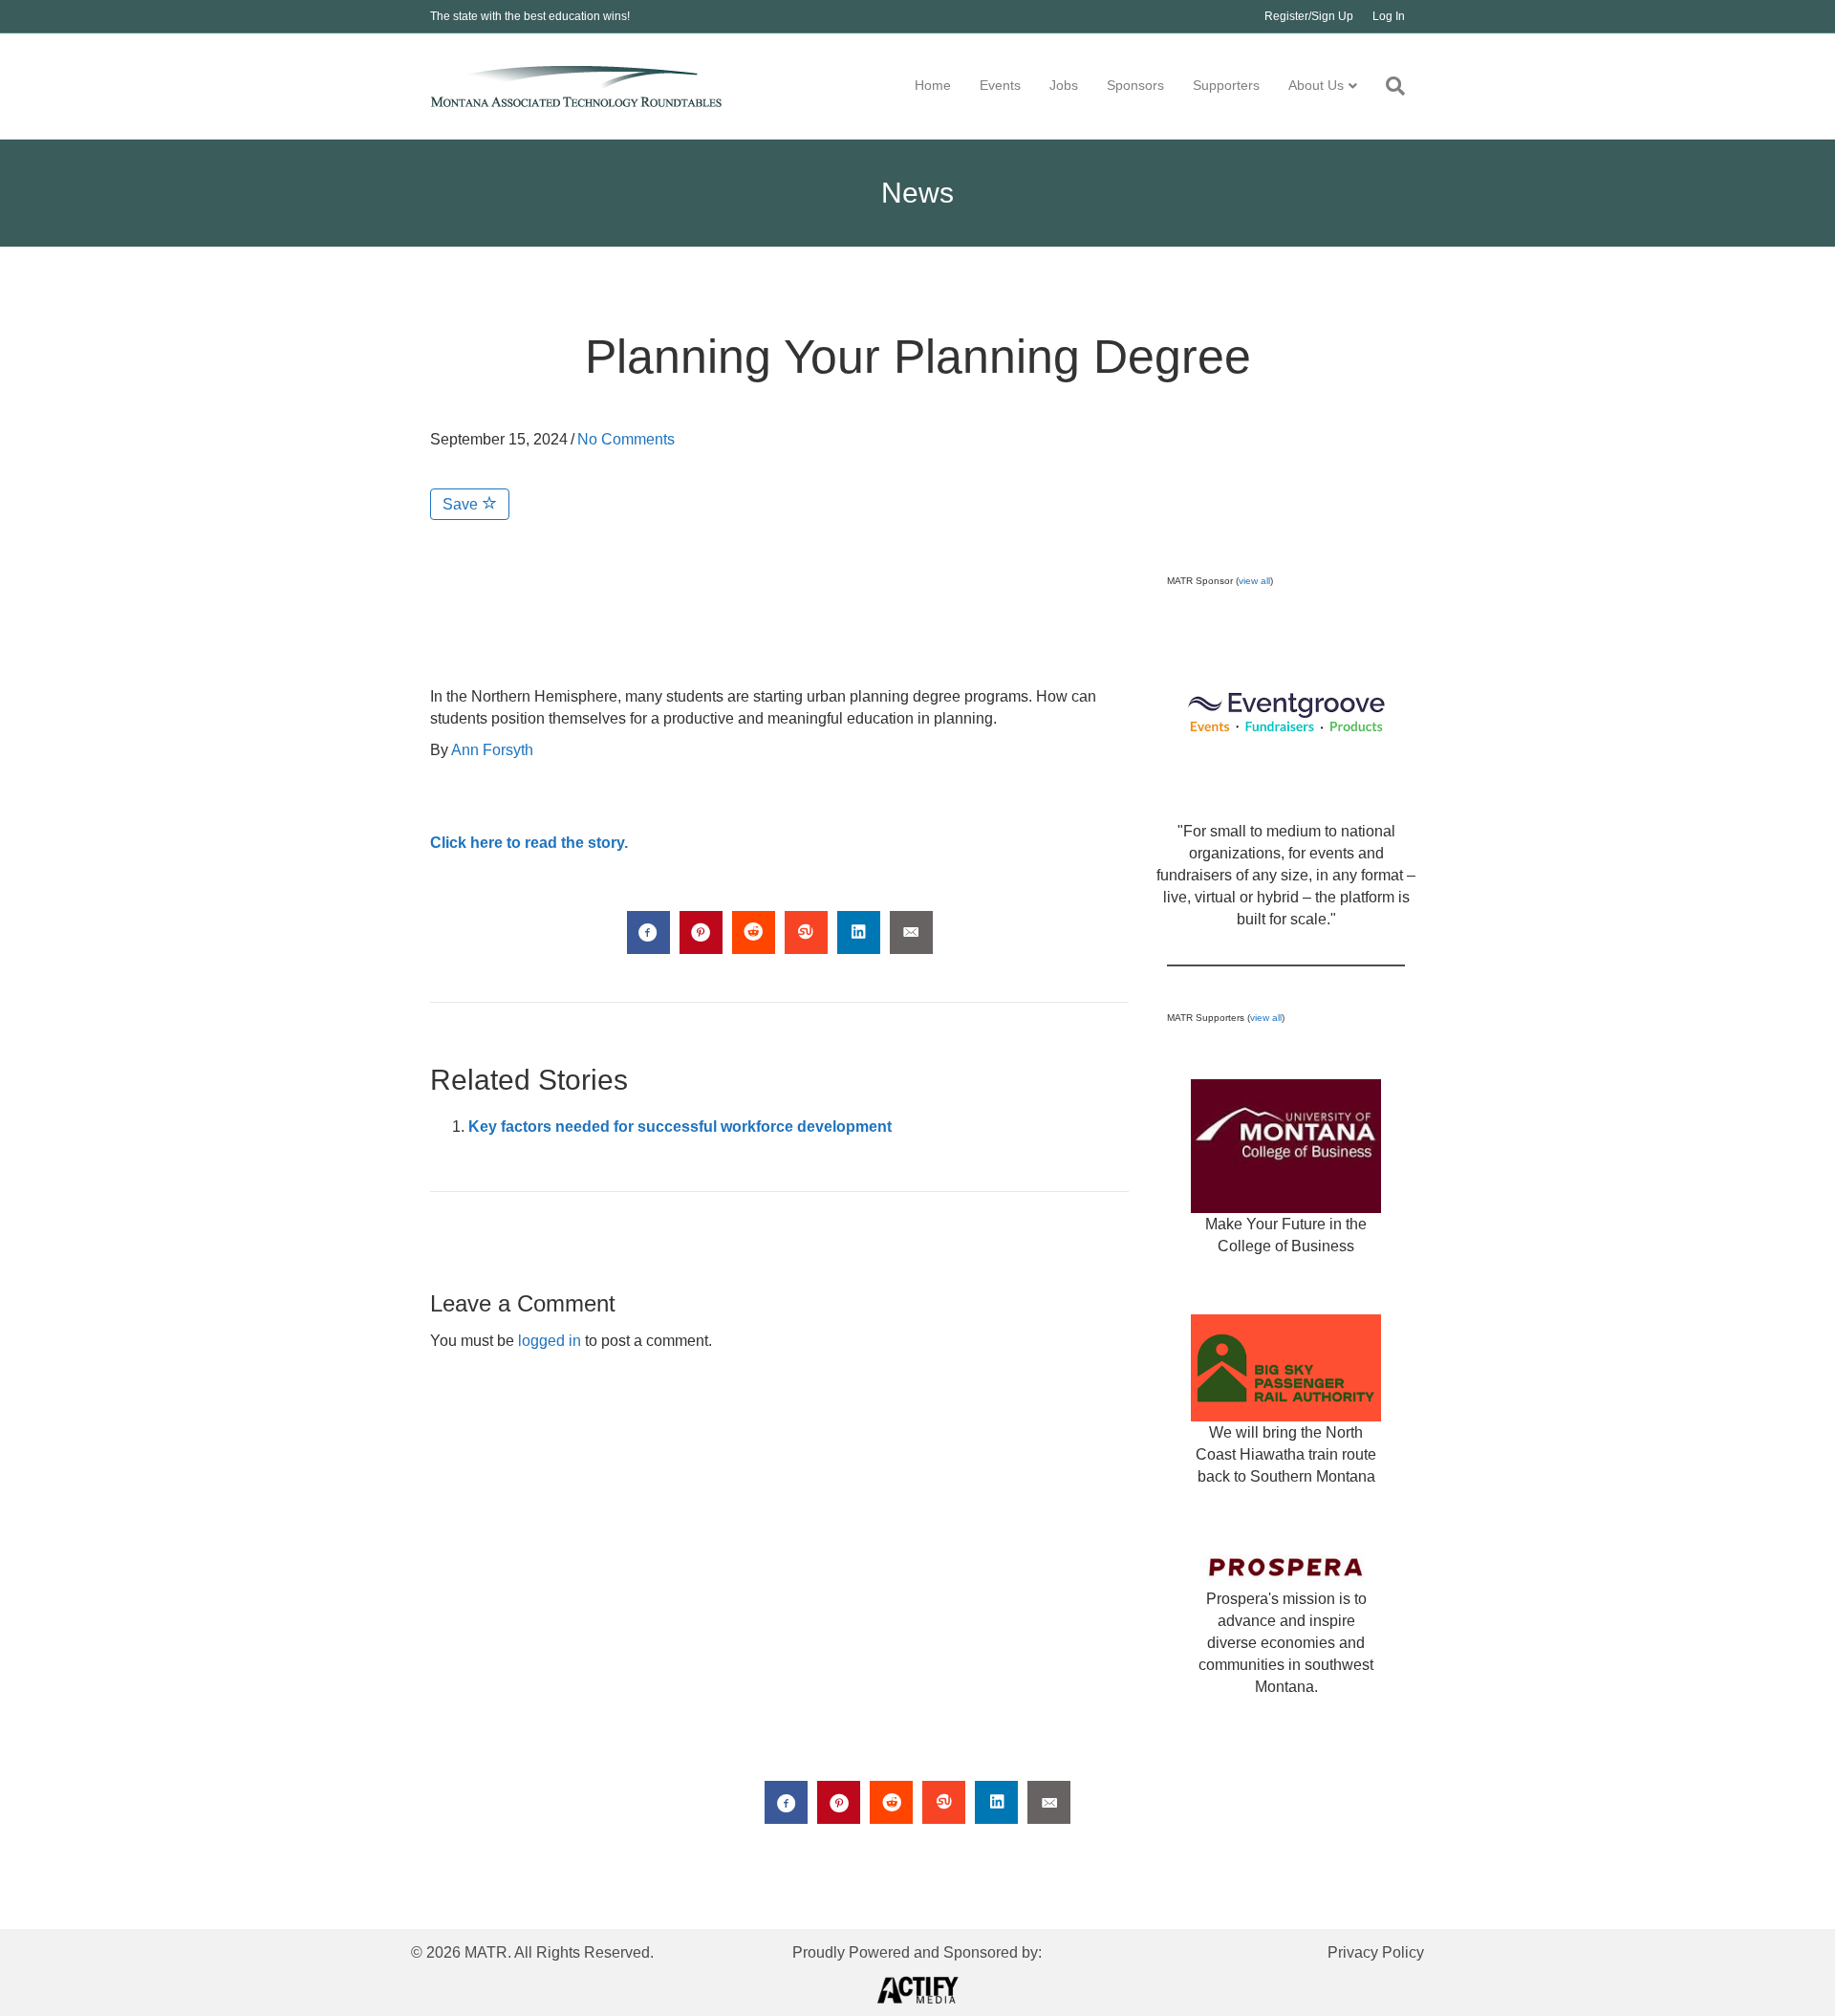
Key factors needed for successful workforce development (680, 1127)
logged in (550, 1341)
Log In (1389, 16)
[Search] (1388, 86)
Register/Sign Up (1309, 16)
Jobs (1064, 85)
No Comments (626, 439)
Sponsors (1135, 85)
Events (1000, 85)
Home (933, 85)
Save (462, 504)
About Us (1316, 85)
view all (1254, 581)
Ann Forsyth (492, 750)
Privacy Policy (1376, 1952)
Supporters (1226, 85)
